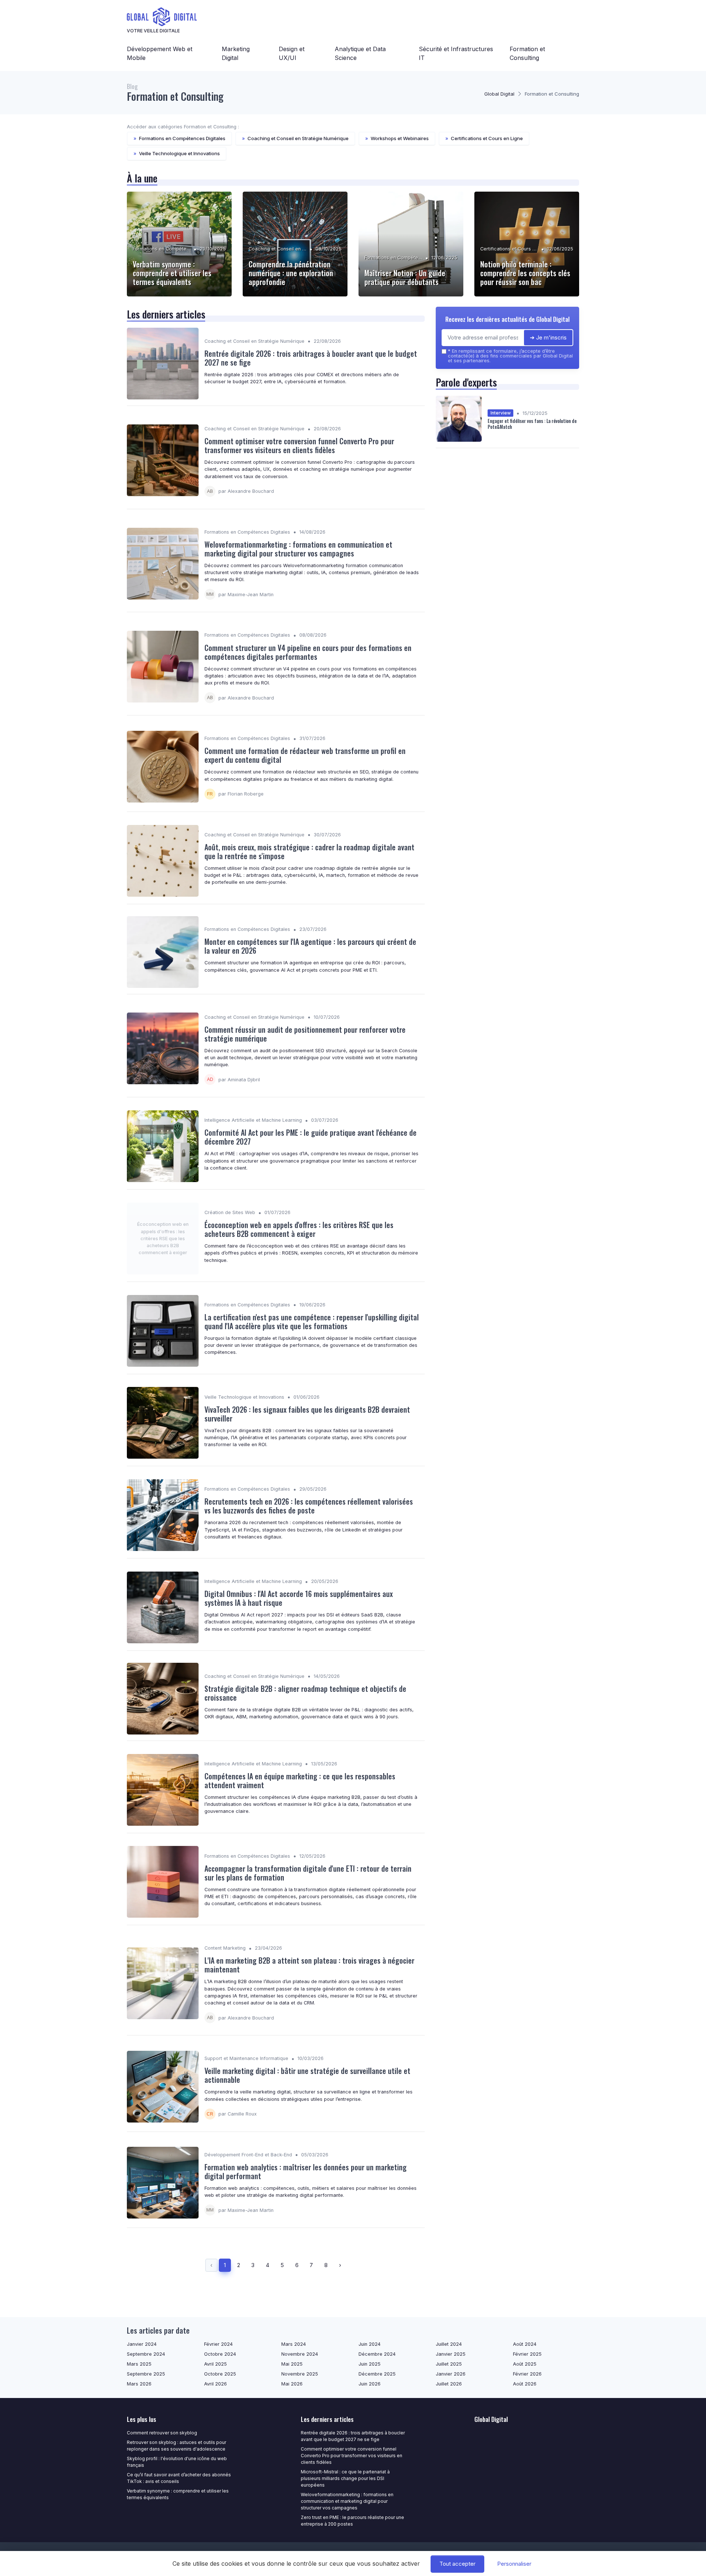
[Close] (486, 1267)
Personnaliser (514, 2564)
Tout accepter (457, 2564)
